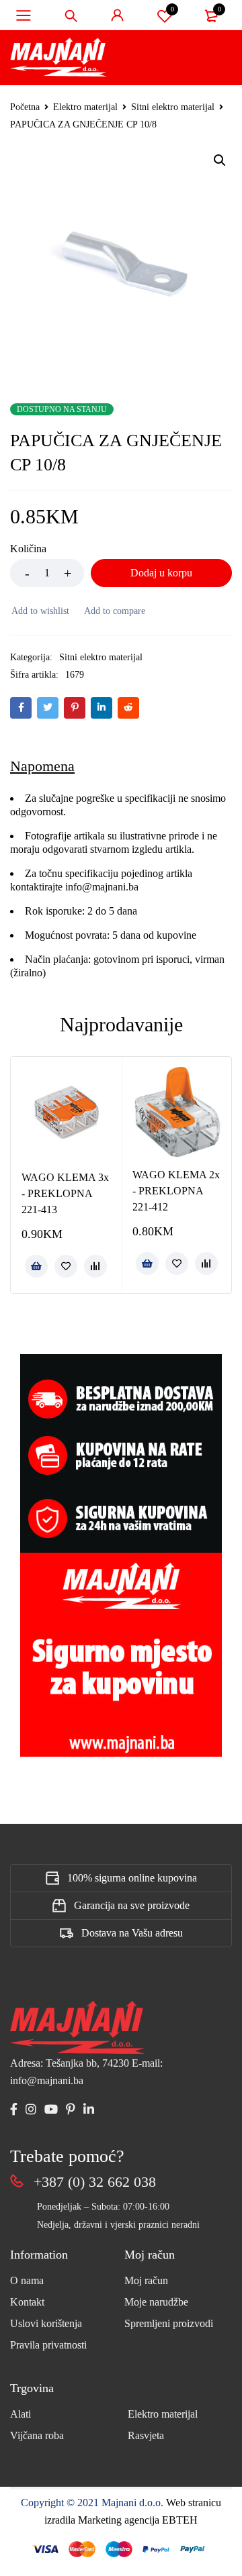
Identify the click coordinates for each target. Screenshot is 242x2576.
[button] (220, 160)
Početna (25, 107)
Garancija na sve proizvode (132, 1905)
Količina (28, 549)
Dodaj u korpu (161, 573)
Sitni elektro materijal (173, 107)
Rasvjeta (146, 2435)
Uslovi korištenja (46, 2323)
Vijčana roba (37, 2435)
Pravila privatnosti (48, 2345)
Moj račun (146, 2280)
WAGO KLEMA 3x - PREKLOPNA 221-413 (65, 1193)
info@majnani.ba (100, 887)
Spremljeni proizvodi (169, 2323)
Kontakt (27, 2302)
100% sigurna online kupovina (132, 1878)
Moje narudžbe (156, 2302)
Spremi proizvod (172, 9)
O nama (27, 2280)
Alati (21, 2414)
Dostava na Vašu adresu (132, 1933)
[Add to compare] (114, 611)
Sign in (118, 15)
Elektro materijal (85, 107)
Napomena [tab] (42, 766)
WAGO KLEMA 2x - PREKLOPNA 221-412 (176, 1191)
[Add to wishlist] (40, 611)
